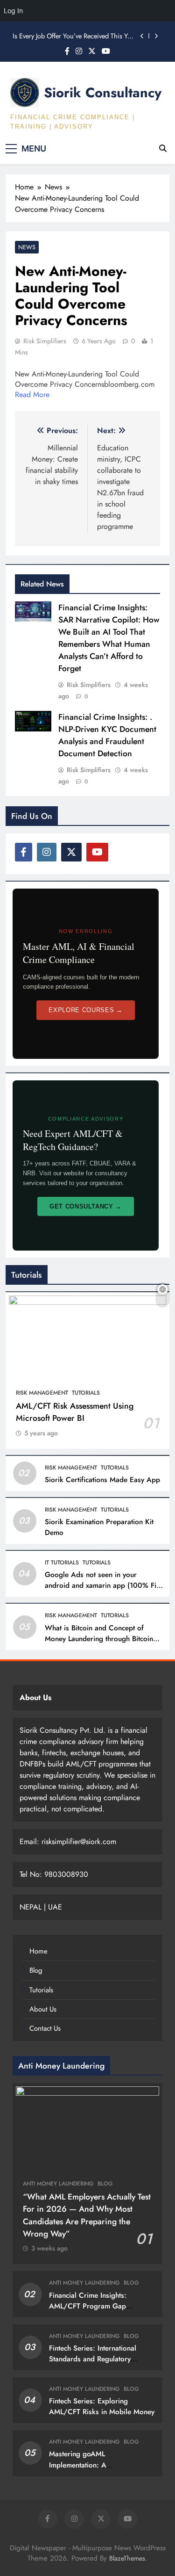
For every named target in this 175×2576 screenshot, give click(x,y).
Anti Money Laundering (58, 2184)
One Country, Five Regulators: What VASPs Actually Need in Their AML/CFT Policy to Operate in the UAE (73, 42)
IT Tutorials (62, 1563)
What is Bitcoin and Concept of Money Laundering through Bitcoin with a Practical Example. (99, 1639)
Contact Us (45, 2028)
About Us (43, 2009)
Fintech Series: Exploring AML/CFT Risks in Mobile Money (102, 2406)
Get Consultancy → (86, 1206)
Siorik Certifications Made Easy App (102, 1480)
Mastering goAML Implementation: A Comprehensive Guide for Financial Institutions (90, 2470)
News (27, 247)
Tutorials (86, 1393)
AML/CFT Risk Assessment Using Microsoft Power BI (75, 1412)
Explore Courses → (85, 1010)
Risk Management (42, 1393)
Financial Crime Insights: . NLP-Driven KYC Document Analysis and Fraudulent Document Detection (107, 735)
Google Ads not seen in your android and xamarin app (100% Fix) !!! (103, 1585)
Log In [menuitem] (13, 11)
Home (38, 1951)
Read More (32, 394)
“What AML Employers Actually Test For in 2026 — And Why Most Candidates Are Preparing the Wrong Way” (87, 2215)
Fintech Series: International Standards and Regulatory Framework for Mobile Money (96, 2359)
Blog (36, 1970)
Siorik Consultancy (103, 93)
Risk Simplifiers (45, 341)
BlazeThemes (127, 2558)
